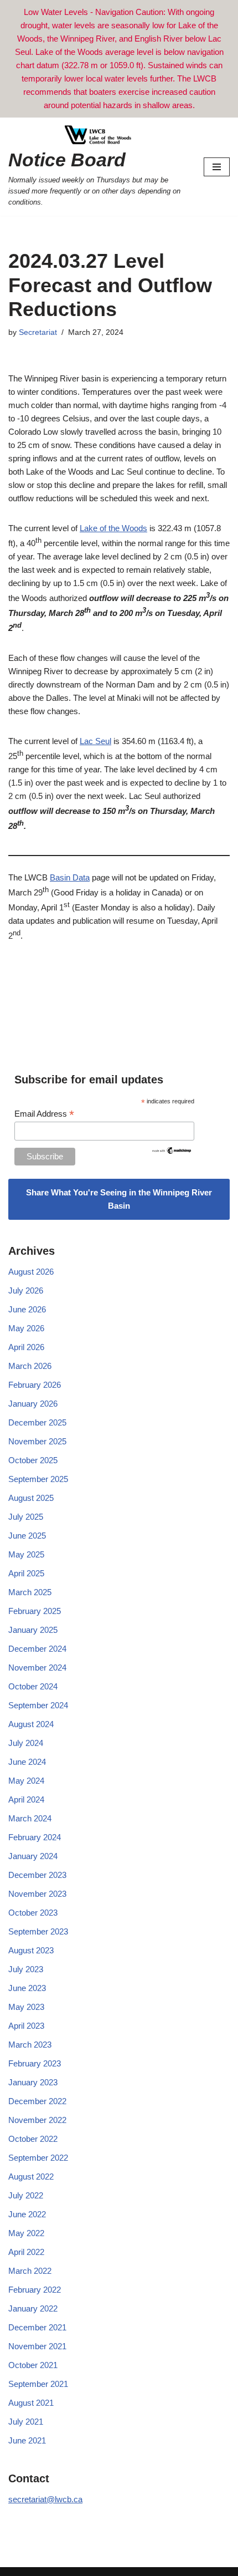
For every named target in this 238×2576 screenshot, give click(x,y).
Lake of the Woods (113, 528)
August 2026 (31, 1272)
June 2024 (27, 1762)
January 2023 (33, 2082)
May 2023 (26, 2007)
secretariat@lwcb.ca (45, 2499)
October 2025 (33, 1460)
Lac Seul (95, 741)
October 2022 (33, 2139)
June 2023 (27, 1988)
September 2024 (38, 1705)
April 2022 (26, 2252)
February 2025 (35, 1611)
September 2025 (38, 1479)
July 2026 (26, 1290)
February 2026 (35, 1385)
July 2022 (26, 2195)
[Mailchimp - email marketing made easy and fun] (172, 1152)
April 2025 (26, 1573)
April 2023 (26, 2026)
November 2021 (37, 2346)
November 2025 (37, 1441)
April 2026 (26, 1347)
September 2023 (38, 1931)
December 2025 (37, 1422)
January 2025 (33, 1630)
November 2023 (37, 1894)
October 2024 (33, 1686)
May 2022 (26, 2233)
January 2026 (33, 1404)
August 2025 (31, 1498)
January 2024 (33, 1856)
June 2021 (27, 2440)
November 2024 (37, 1668)
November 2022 (37, 2120)
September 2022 (38, 2158)
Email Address (44, 1114)
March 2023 (30, 2045)
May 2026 (26, 1328)
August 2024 (31, 1724)
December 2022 (37, 2101)
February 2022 (35, 2290)
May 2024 (26, 1781)
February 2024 (35, 1837)
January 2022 (33, 2308)
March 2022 (30, 2271)
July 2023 (26, 1969)
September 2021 (38, 2384)
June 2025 (27, 1536)
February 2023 (35, 2063)
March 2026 (30, 1366)
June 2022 (27, 2214)
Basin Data (70, 877)
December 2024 (37, 1649)
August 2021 (31, 2403)
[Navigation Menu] (217, 167)
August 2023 (31, 1950)
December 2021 (37, 2327)
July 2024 (26, 1743)
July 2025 (26, 1517)
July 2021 (26, 2422)
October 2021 (33, 2365)
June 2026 (27, 1309)
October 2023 (33, 1913)
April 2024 (26, 1799)
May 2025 (26, 1554)
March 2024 (30, 1818)
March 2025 (30, 1592)
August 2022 (31, 2177)
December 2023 (37, 1875)
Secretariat (38, 332)
